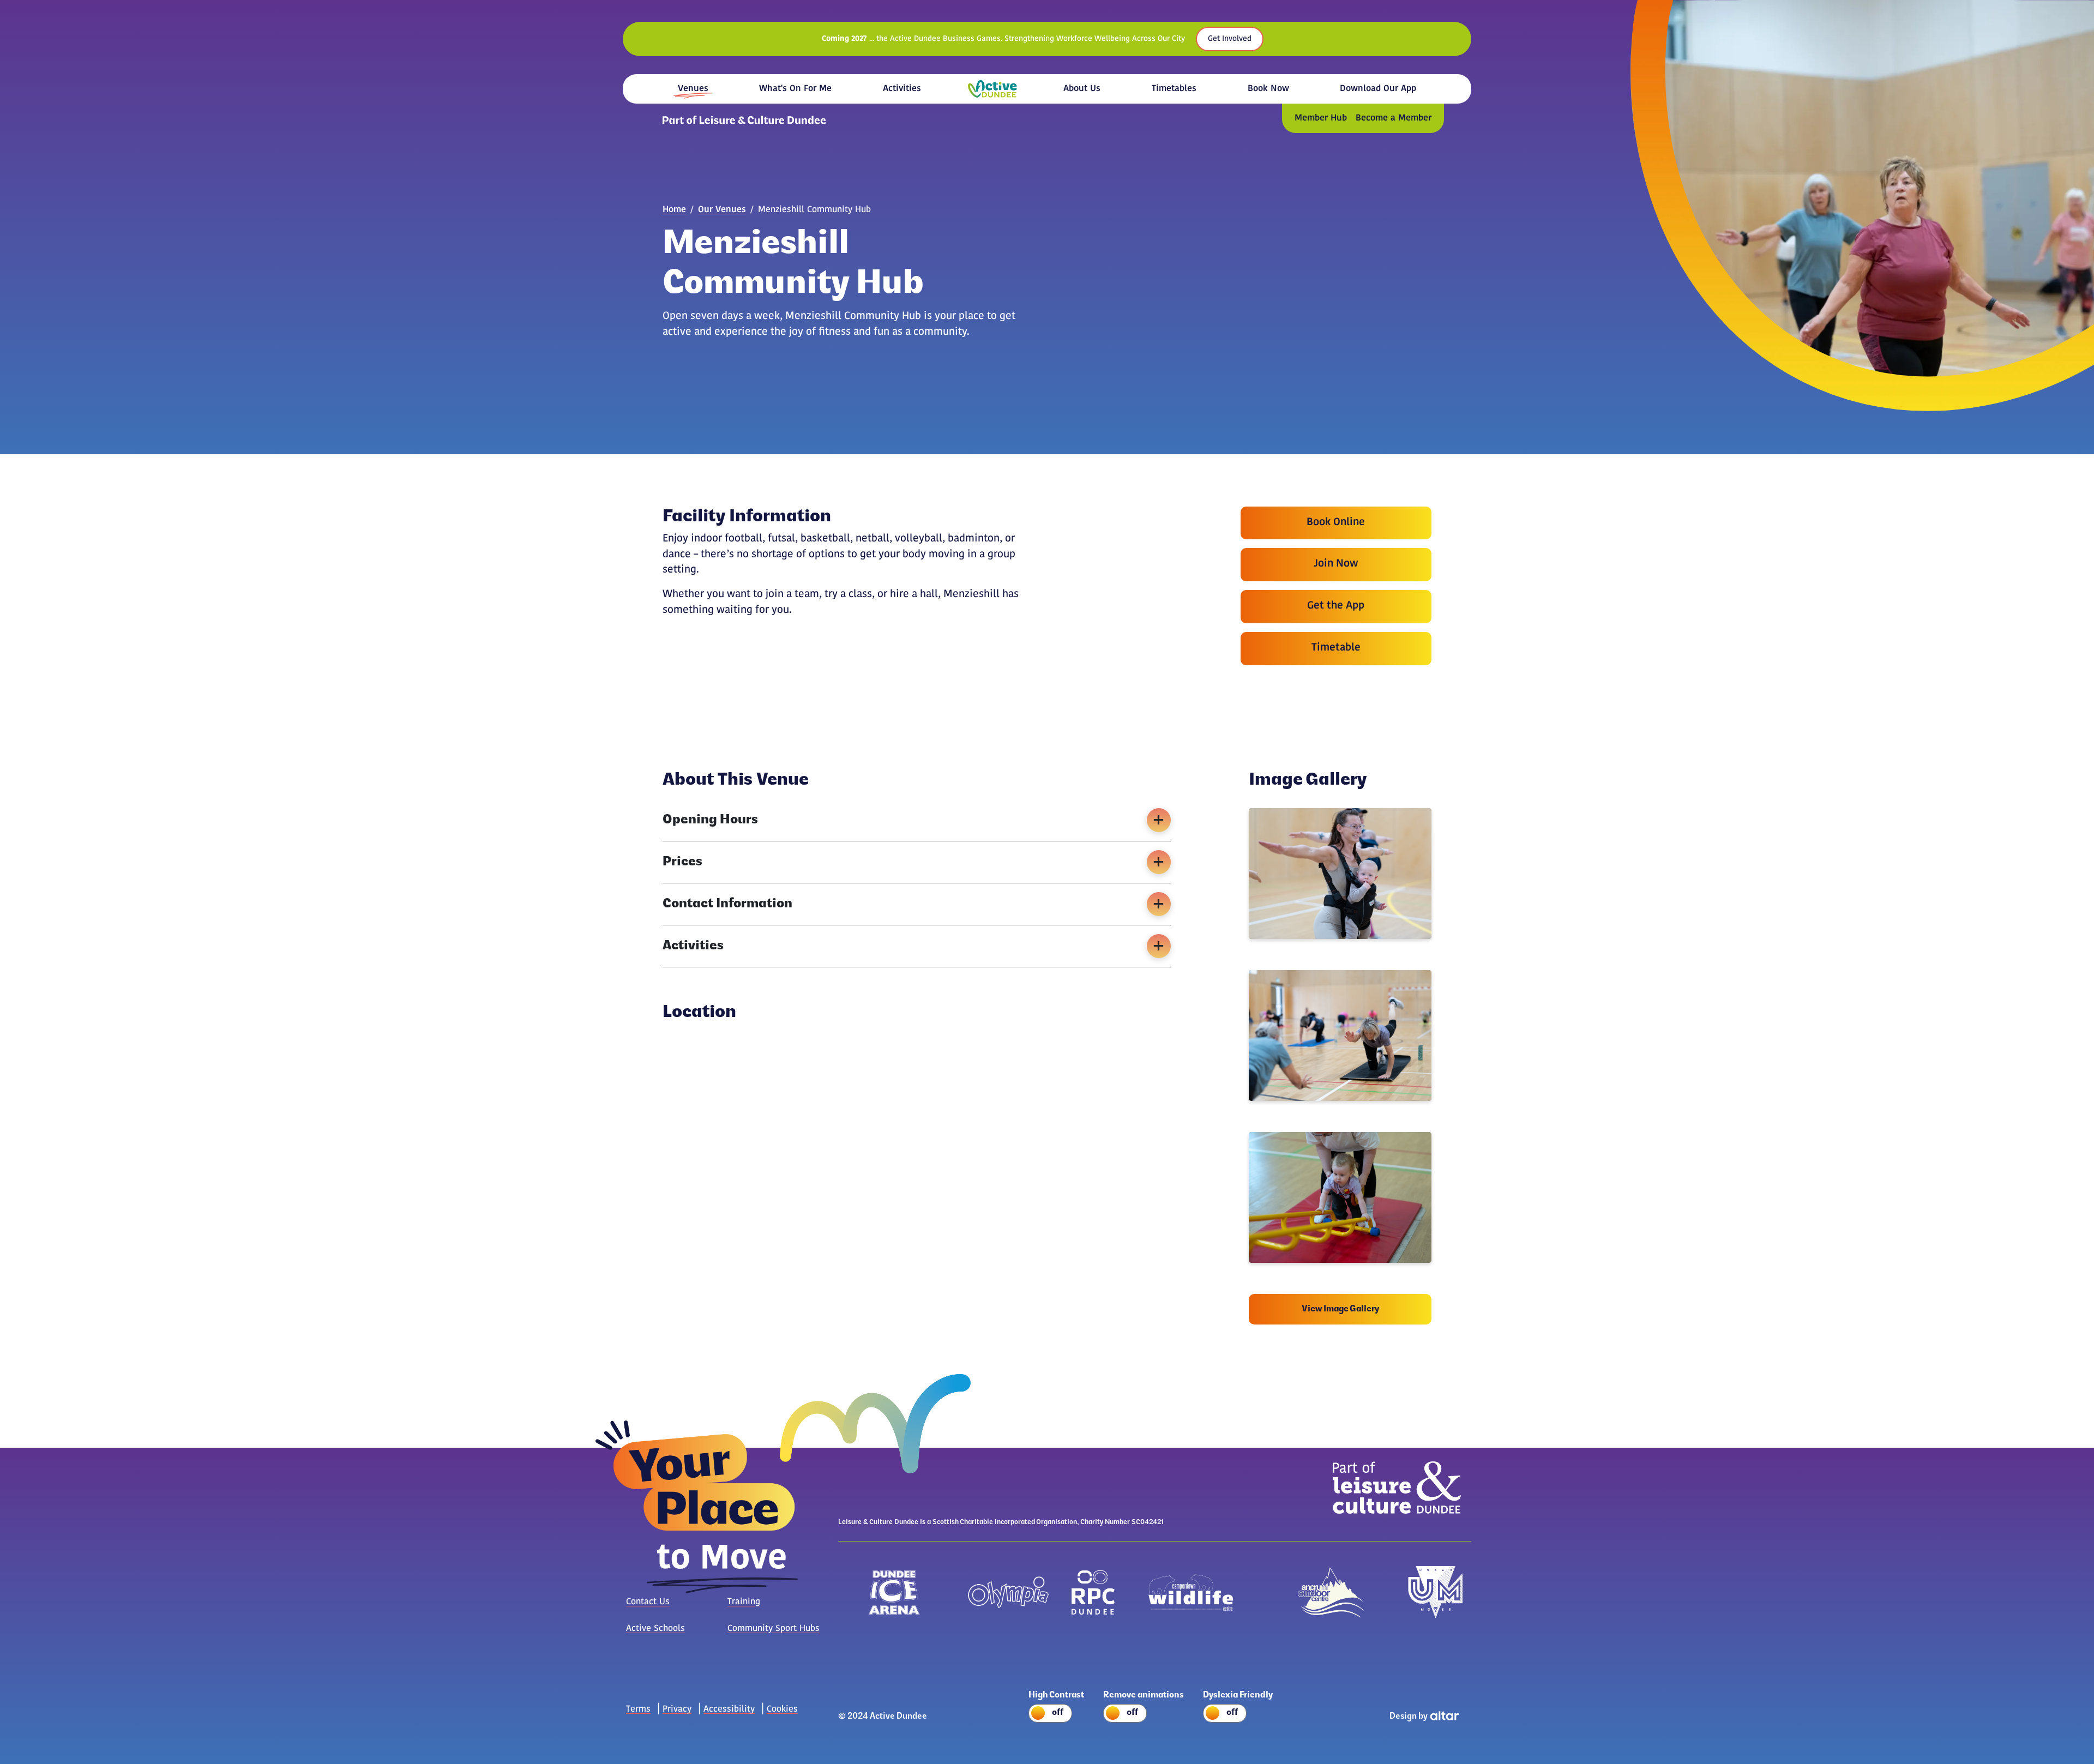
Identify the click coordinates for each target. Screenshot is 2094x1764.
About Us (1082, 89)
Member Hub (1321, 118)
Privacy (677, 1709)
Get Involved (1230, 39)
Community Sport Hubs (774, 1629)
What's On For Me (795, 89)
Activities (902, 89)
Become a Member (1394, 118)
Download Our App (1378, 89)
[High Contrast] (1060, 1715)
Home (992, 89)
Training (744, 1602)
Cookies (782, 1709)
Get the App (1336, 606)
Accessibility (729, 1709)
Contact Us (648, 1602)
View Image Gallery (1340, 1309)
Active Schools (655, 1629)
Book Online (1336, 523)
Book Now (1268, 89)
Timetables (1174, 89)
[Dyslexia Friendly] (1242, 1715)
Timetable (1336, 648)
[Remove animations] (1148, 1715)
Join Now (1336, 564)
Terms (638, 1709)
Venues (693, 89)
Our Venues (722, 210)
